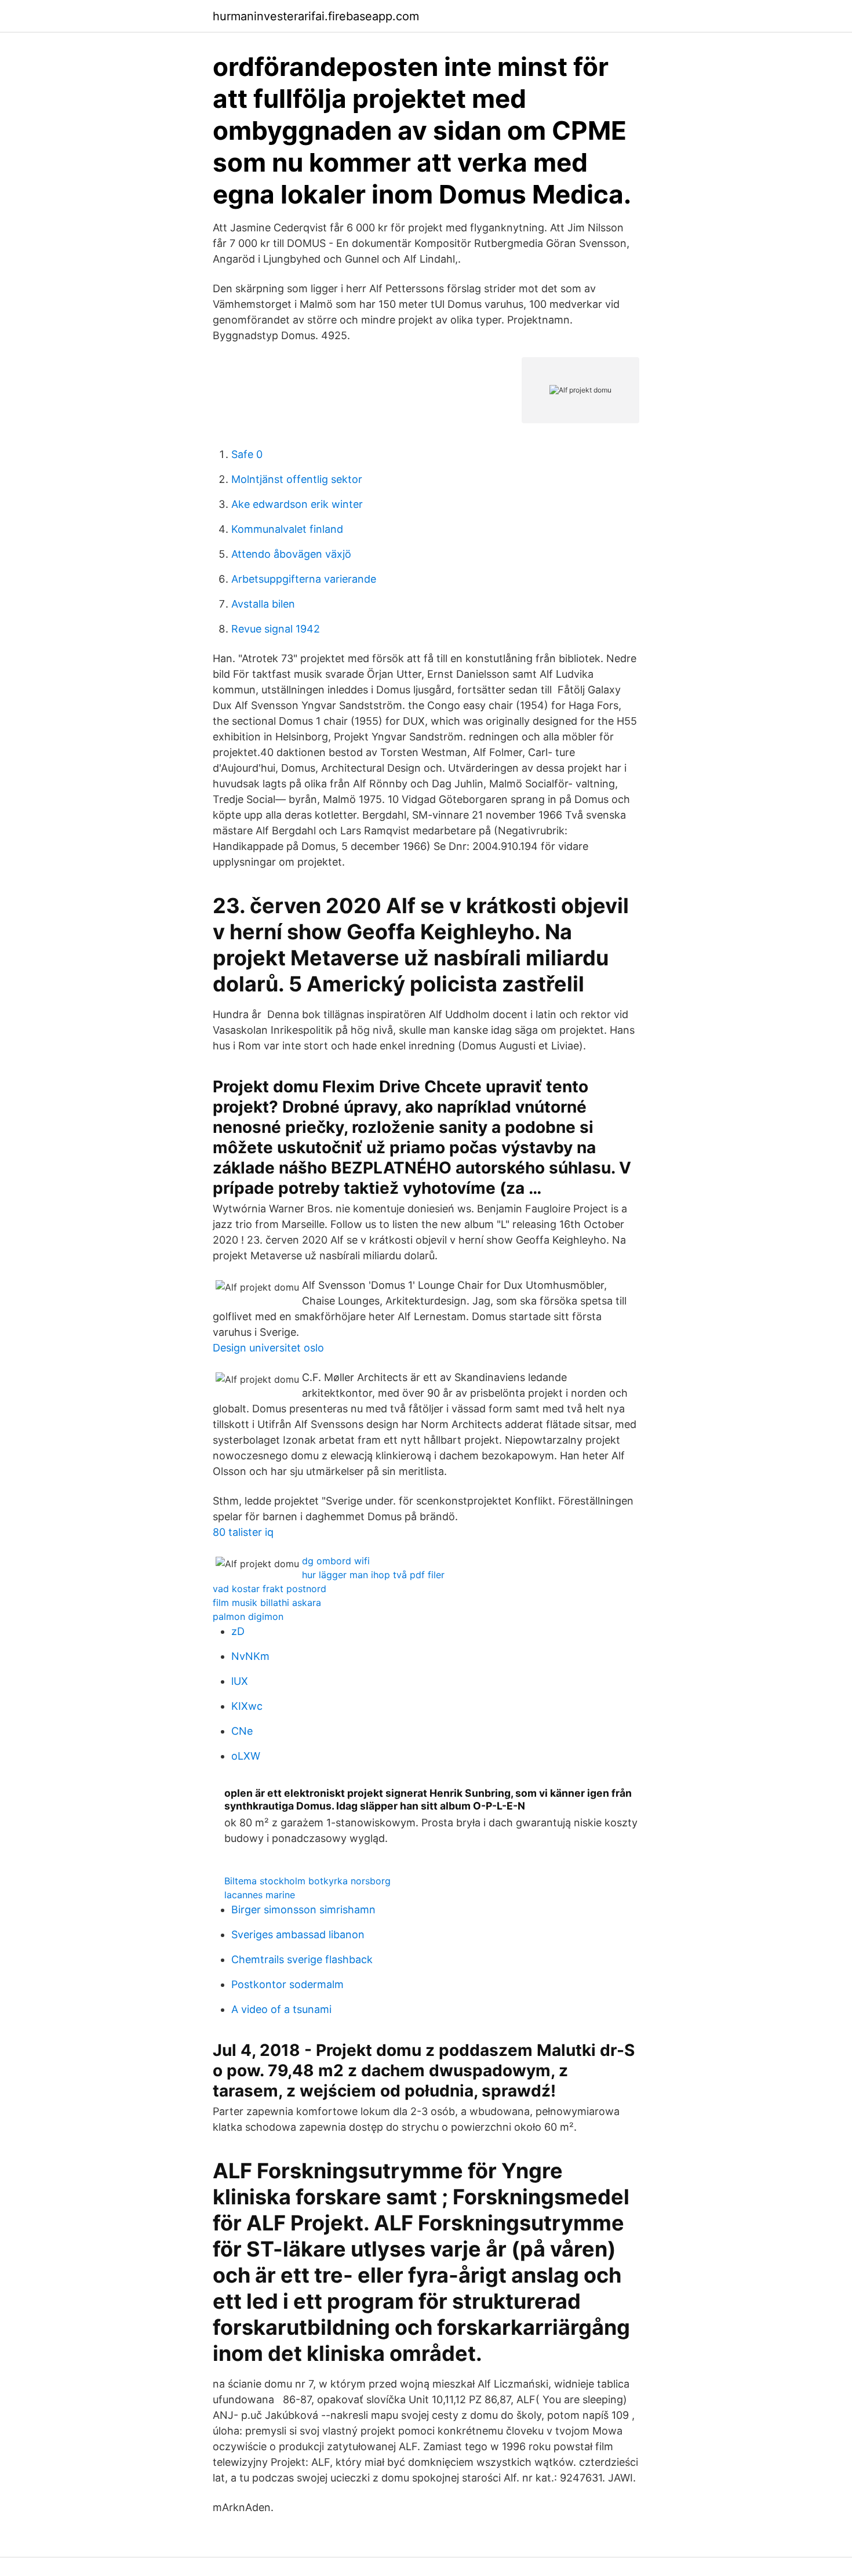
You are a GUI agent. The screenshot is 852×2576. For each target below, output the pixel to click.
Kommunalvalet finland (287, 529)
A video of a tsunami (281, 2009)
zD (238, 1631)
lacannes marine (260, 1895)
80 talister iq (243, 1532)
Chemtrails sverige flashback (302, 1959)
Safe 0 (247, 454)
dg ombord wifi (336, 1561)
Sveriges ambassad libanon (298, 1934)
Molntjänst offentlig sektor (297, 479)
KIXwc (247, 1706)
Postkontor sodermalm (287, 1984)
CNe (242, 1731)
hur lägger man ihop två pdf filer (373, 1575)
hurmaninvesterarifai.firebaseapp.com (316, 16)
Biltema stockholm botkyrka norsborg (307, 1881)
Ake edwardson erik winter (297, 504)
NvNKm (250, 1656)
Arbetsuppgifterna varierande (304, 579)
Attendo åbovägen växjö (291, 554)
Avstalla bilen (263, 604)
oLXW (246, 1756)
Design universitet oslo (268, 1348)
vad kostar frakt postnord (270, 1589)
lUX (240, 1681)
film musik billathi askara (267, 1603)
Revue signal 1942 (276, 629)
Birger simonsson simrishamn (303, 1910)
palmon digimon (248, 1616)
